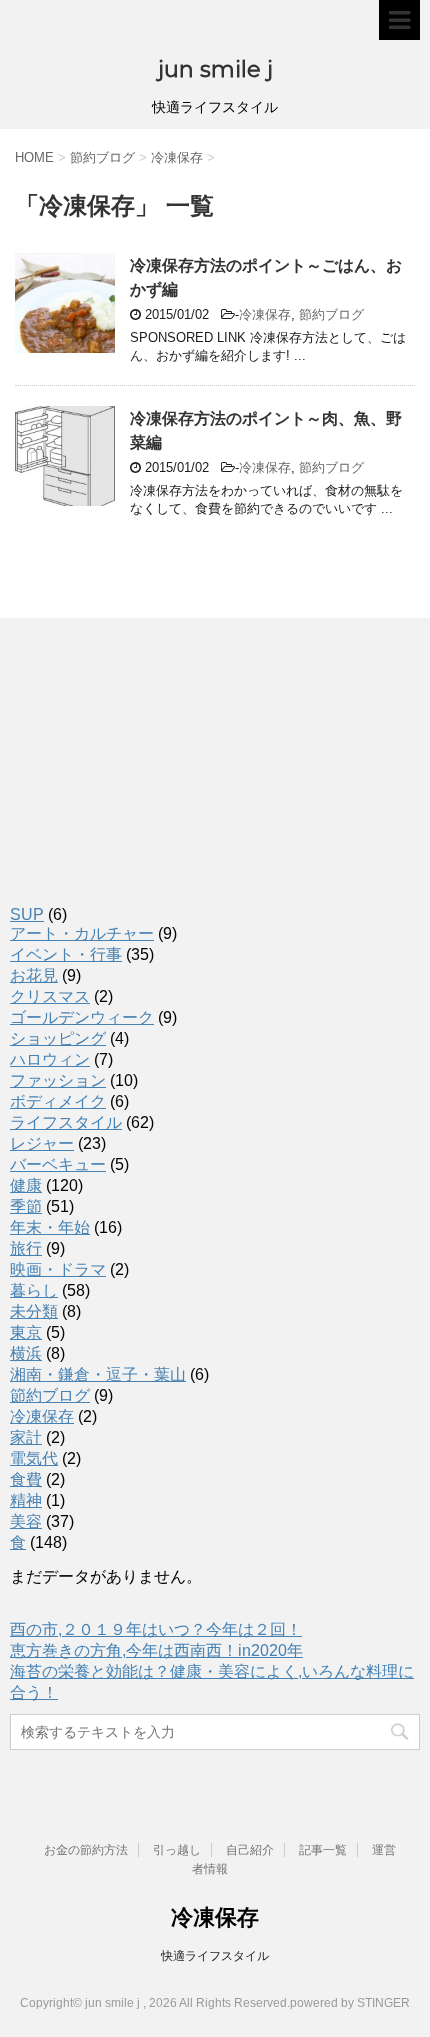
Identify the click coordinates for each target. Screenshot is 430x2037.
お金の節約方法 (86, 1850)
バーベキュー (58, 1164)
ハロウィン (50, 1059)
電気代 (34, 1458)
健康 (26, 1185)
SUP (27, 914)
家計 (26, 1437)
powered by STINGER (350, 2003)
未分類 (34, 1311)
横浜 (26, 1353)
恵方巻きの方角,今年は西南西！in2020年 (156, 1650)
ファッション (58, 1080)
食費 (26, 1479)
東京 (26, 1332)
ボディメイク (58, 1101)
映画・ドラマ (58, 1269)
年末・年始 (50, 1227)
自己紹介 (250, 1850)
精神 (26, 1500)
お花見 (34, 975)
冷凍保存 (265, 314)
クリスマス (50, 996)
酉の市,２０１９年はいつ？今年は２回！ (156, 1629)
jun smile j (215, 69)
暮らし (34, 1290)
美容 (26, 1521)
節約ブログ (331, 314)
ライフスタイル (66, 1122)
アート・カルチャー (82, 933)
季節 (26, 1206)
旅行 (26, 1248)
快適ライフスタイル (215, 1956)
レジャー (42, 1143)
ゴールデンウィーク (82, 1017)
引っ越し (177, 1850)
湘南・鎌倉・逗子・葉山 (98, 1374)
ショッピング (58, 1038)
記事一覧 (323, 1850)
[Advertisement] (110, 847)
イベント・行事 (66, 954)
